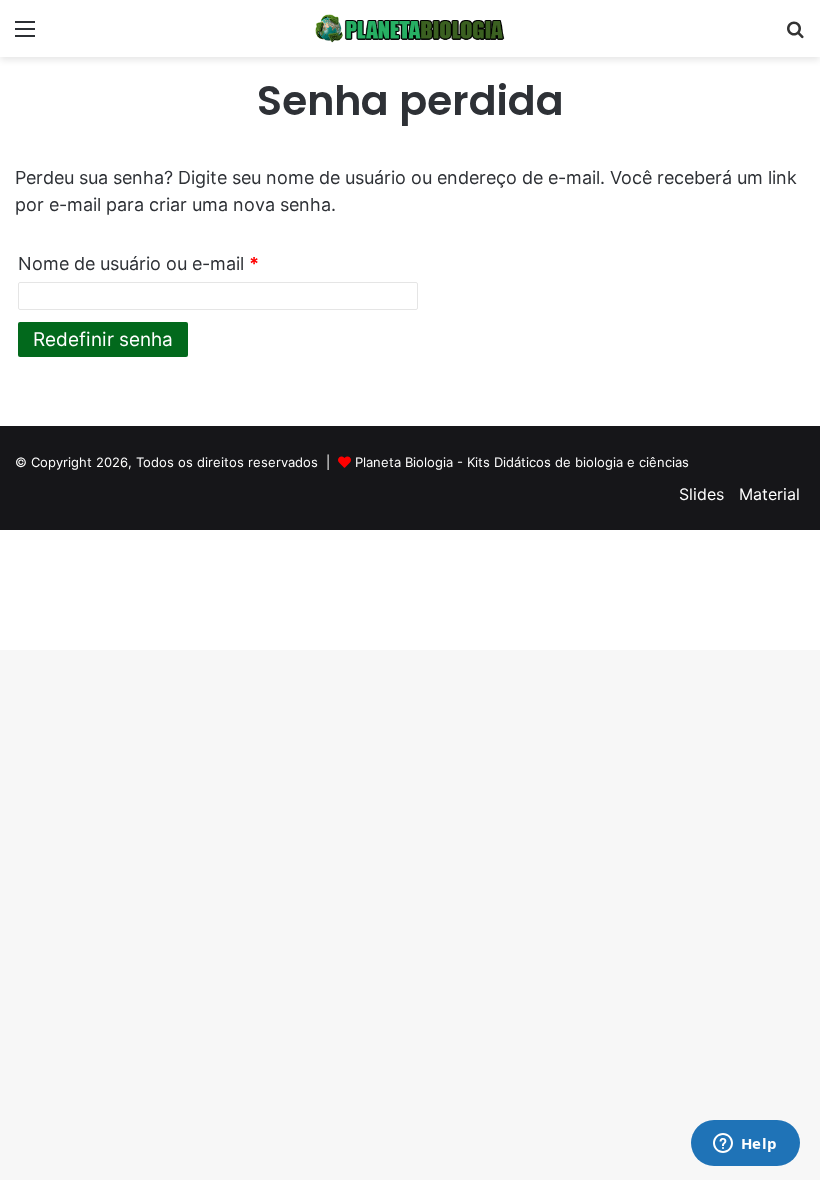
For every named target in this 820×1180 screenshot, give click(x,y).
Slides (701, 494)
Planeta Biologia (404, 462)
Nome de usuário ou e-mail (138, 263)
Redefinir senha (103, 339)
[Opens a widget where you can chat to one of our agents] (745, 1145)
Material (769, 494)
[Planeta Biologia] (410, 28)
